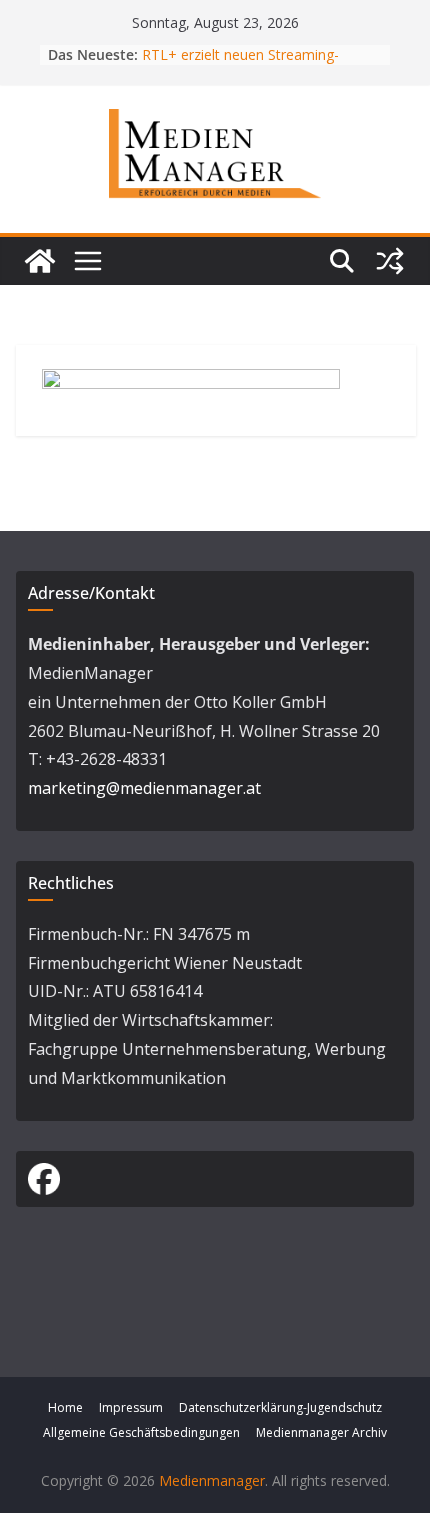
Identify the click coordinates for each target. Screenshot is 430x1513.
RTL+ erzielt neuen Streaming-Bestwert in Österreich (240, 64)
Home (65, 1407)
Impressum (131, 1407)
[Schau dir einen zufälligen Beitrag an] (390, 261)
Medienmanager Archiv (321, 1432)
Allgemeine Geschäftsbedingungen (141, 1432)
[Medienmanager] (40, 261)
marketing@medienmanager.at (144, 788)
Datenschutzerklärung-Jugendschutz (280, 1407)
